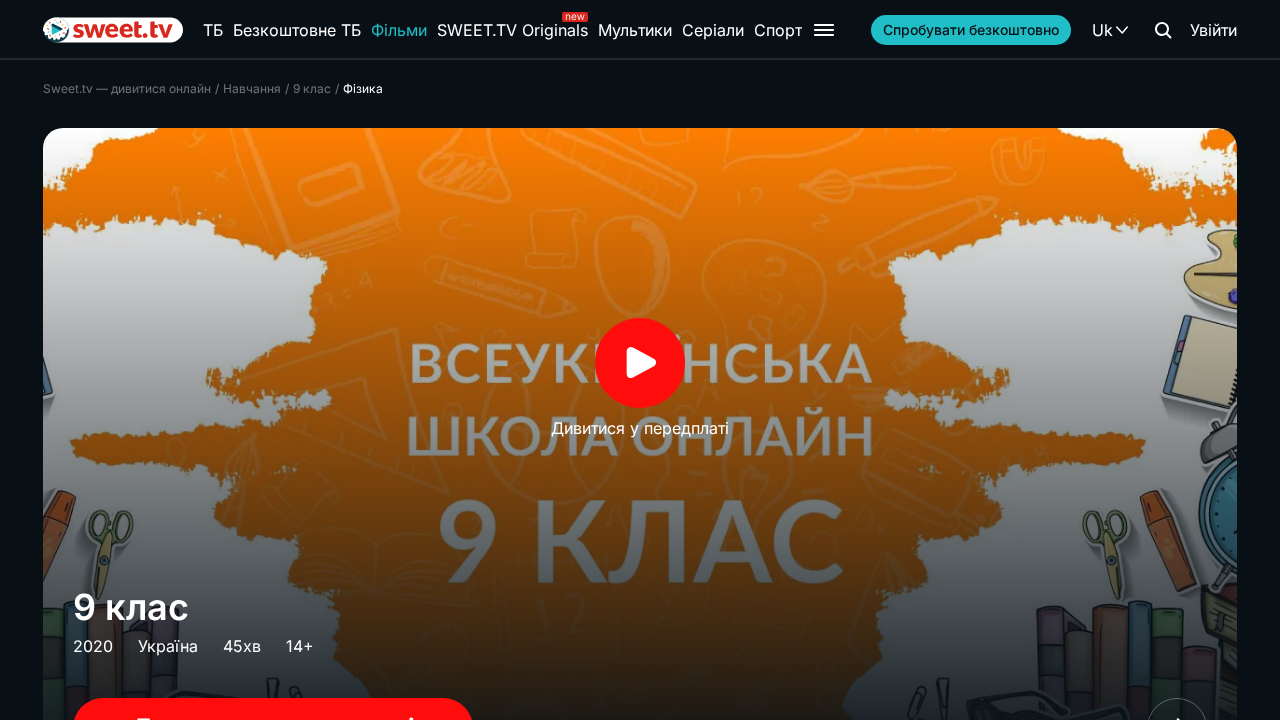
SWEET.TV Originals (512, 30)
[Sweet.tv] (113, 30)
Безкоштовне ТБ (297, 30)
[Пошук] (1163, 30)
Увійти (1213, 30)
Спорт (778, 30)
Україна (168, 646)
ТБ (213, 30)
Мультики (635, 30)
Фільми (399, 30)
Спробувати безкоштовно (971, 29)
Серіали (713, 30)
